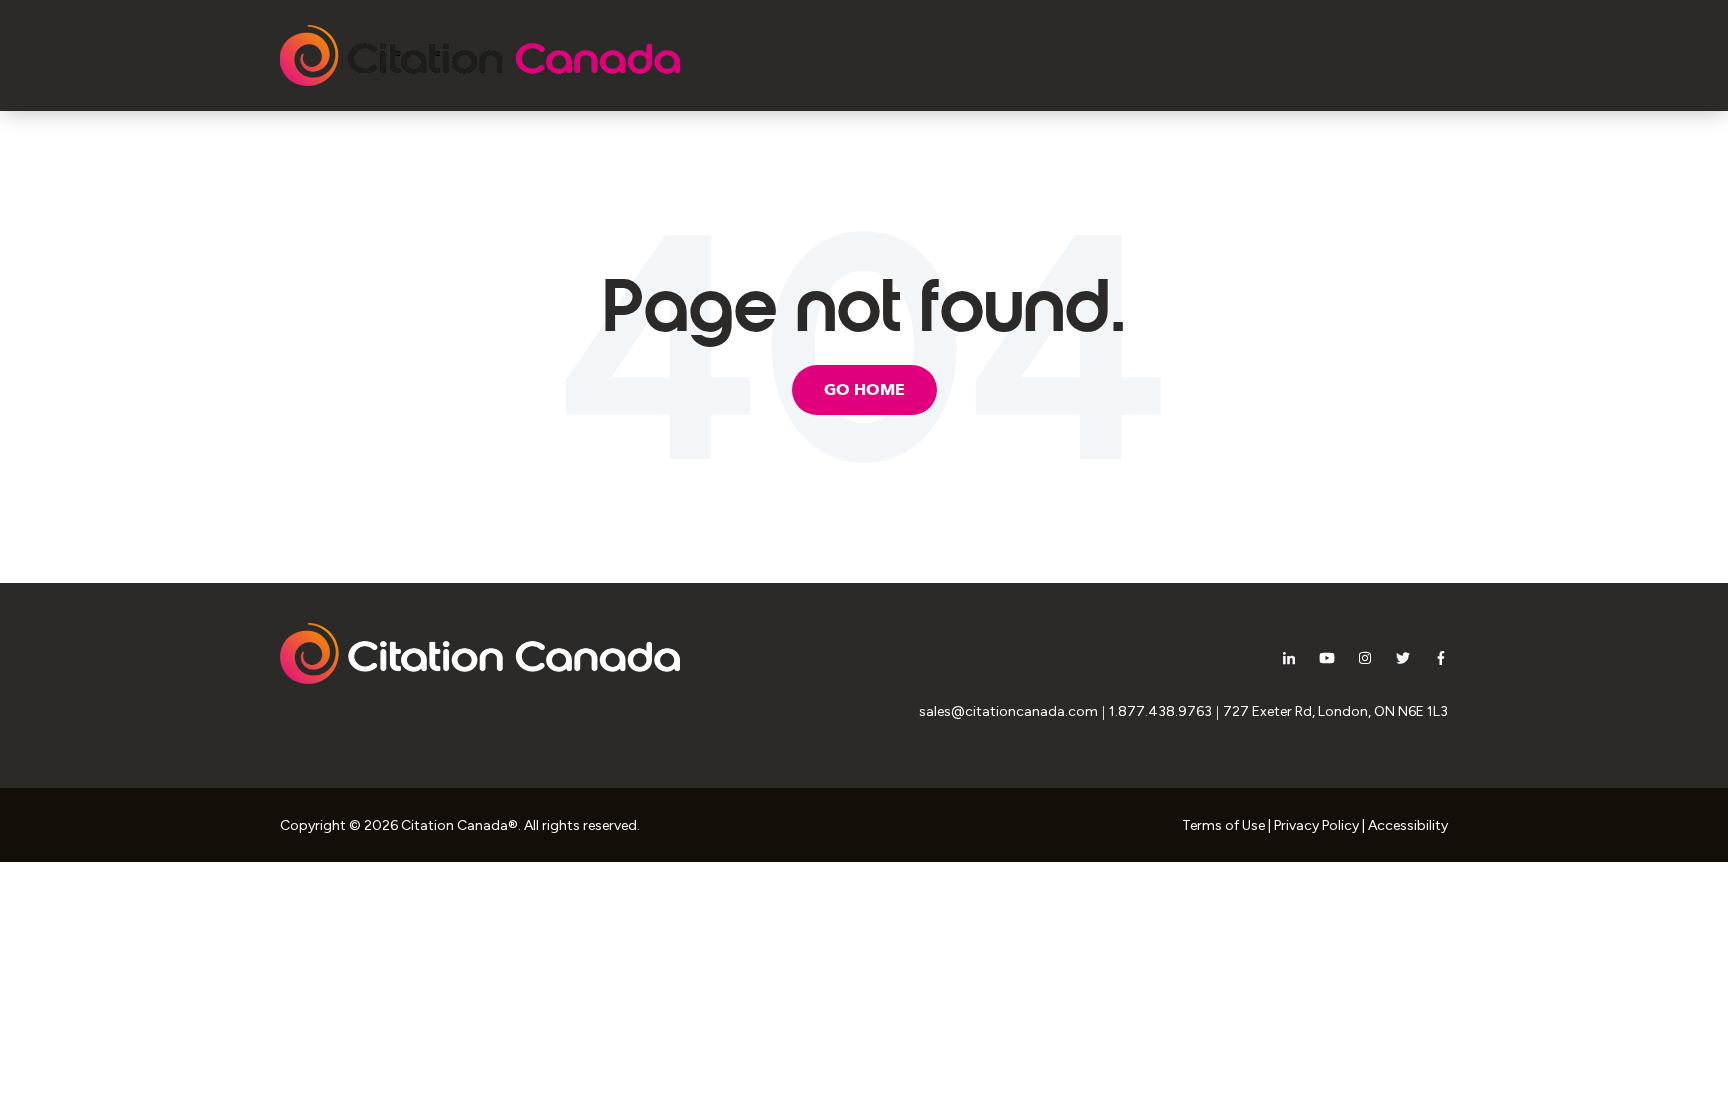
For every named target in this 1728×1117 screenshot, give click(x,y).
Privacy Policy (1316, 825)
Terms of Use (1223, 825)
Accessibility (1408, 825)
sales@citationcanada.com (1008, 711)
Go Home (864, 390)
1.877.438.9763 (1160, 711)
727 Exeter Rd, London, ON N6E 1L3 (1335, 711)
